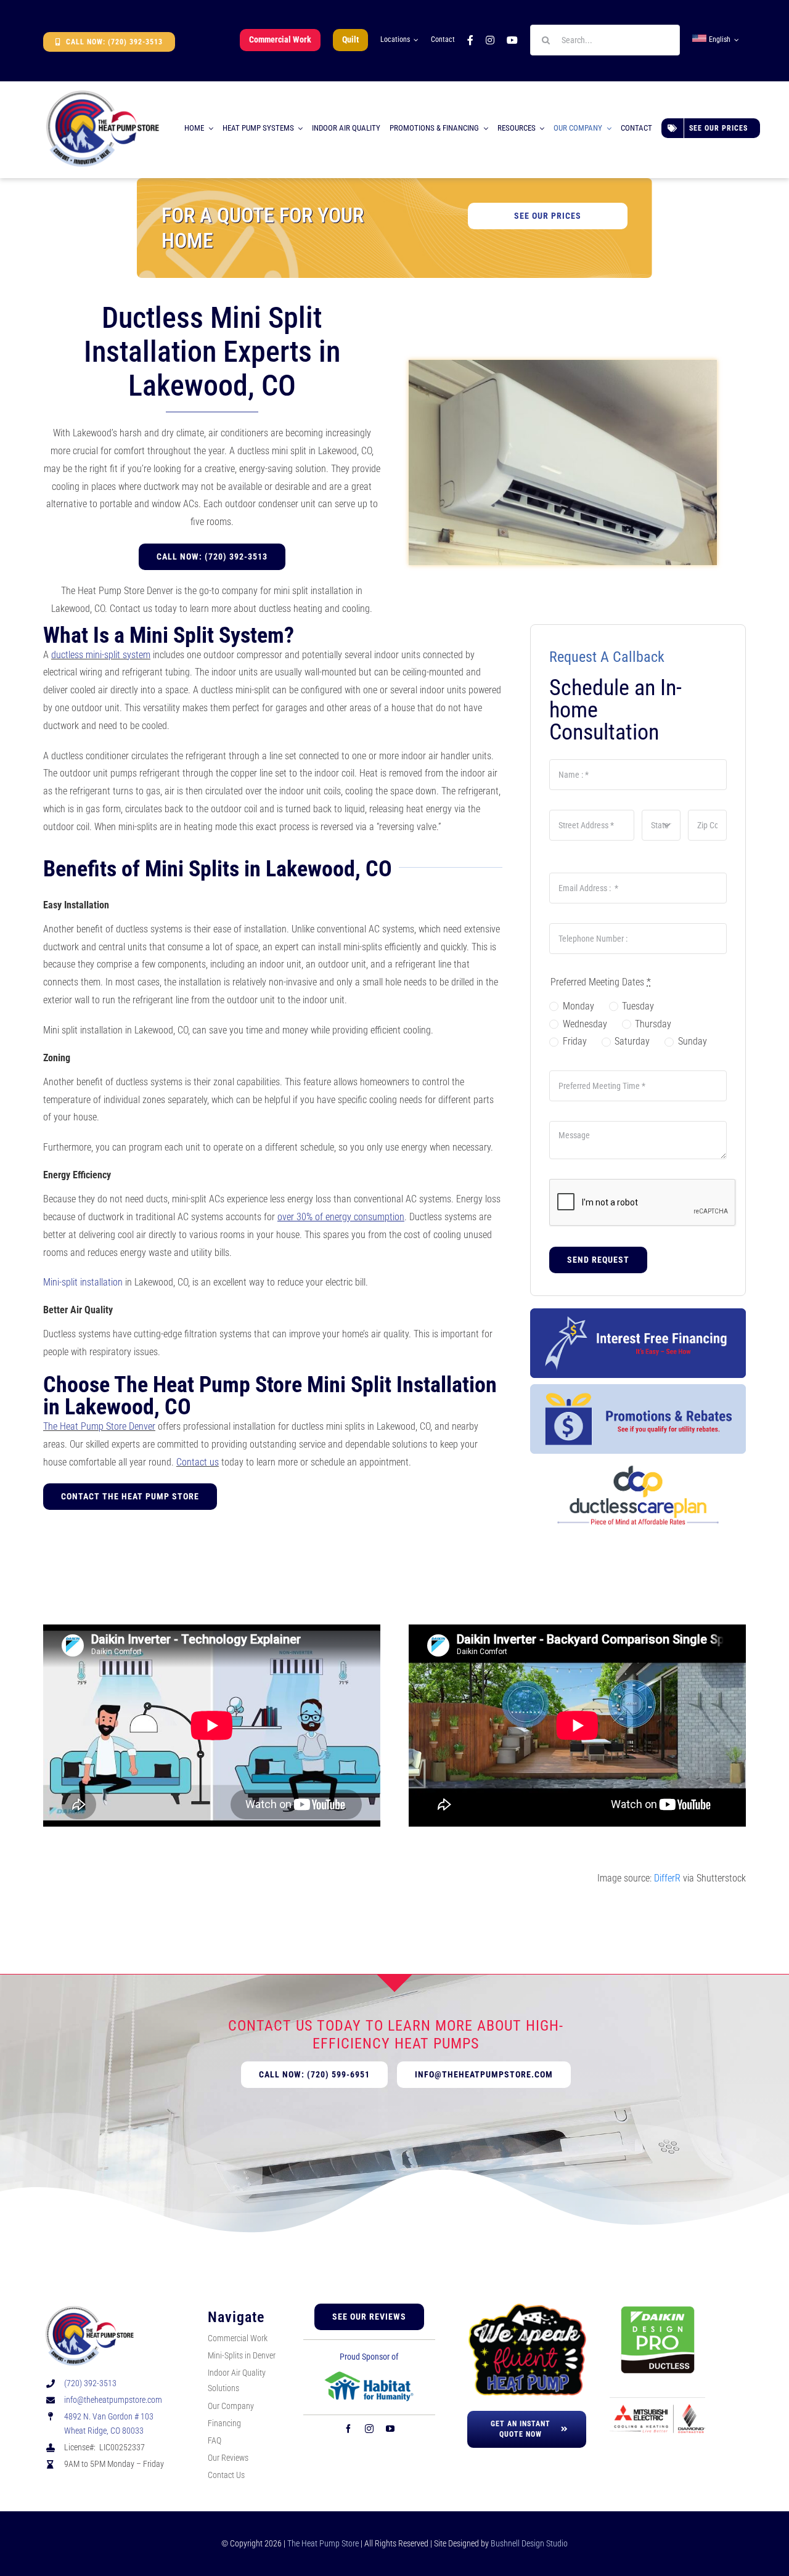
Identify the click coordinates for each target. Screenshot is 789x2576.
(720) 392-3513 (90, 2383)
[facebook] (348, 2429)
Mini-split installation (83, 1282)
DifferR (667, 1878)
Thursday (653, 1024)
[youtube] (390, 2429)
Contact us (198, 1462)
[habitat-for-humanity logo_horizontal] (369, 2375)
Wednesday (585, 1024)
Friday (574, 1041)
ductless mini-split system (101, 655)
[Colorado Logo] (102, 92)
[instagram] (369, 2429)
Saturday (632, 1041)
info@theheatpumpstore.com (113, 2400)
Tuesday (638, 1006)
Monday (578, 1006)
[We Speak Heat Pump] (527, 2308)
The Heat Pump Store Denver (99, 1426)
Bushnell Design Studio (529, 2543)
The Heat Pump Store (323, 2543)
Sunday (692, 1041)
